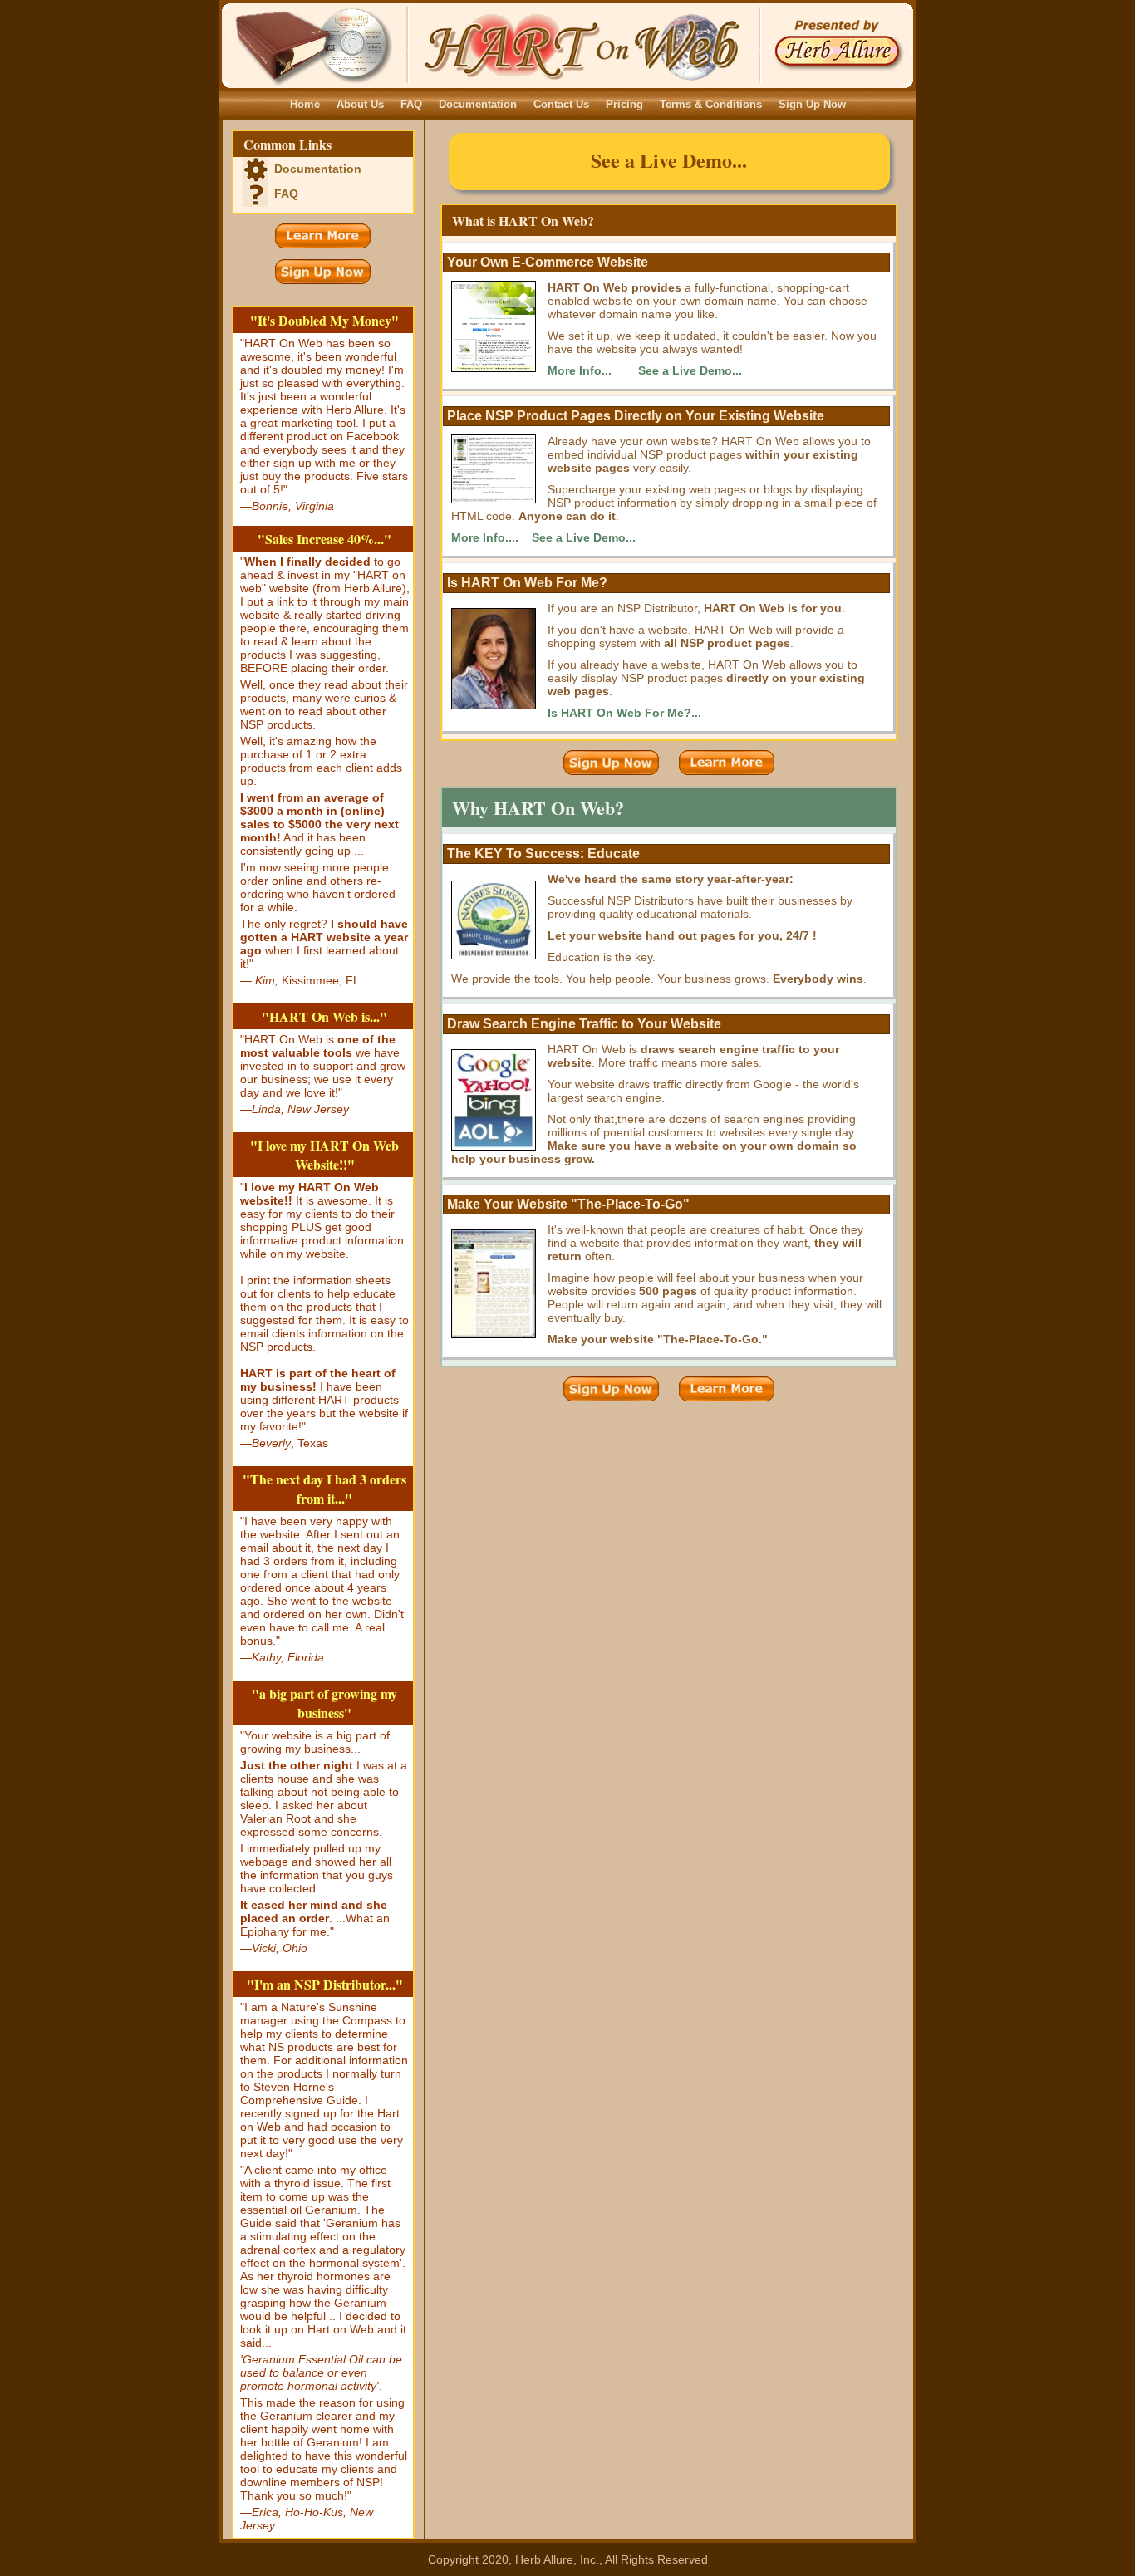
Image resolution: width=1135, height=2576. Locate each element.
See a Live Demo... (669, 160)
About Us (360, 104)
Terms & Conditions (711, 104)
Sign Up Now (812, 104)
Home (305, 104)
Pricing (624, 104)
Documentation (478, 104)
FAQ (411, 104)
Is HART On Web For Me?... (624, 713)
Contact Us (561, 104)
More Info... (580, 370)
